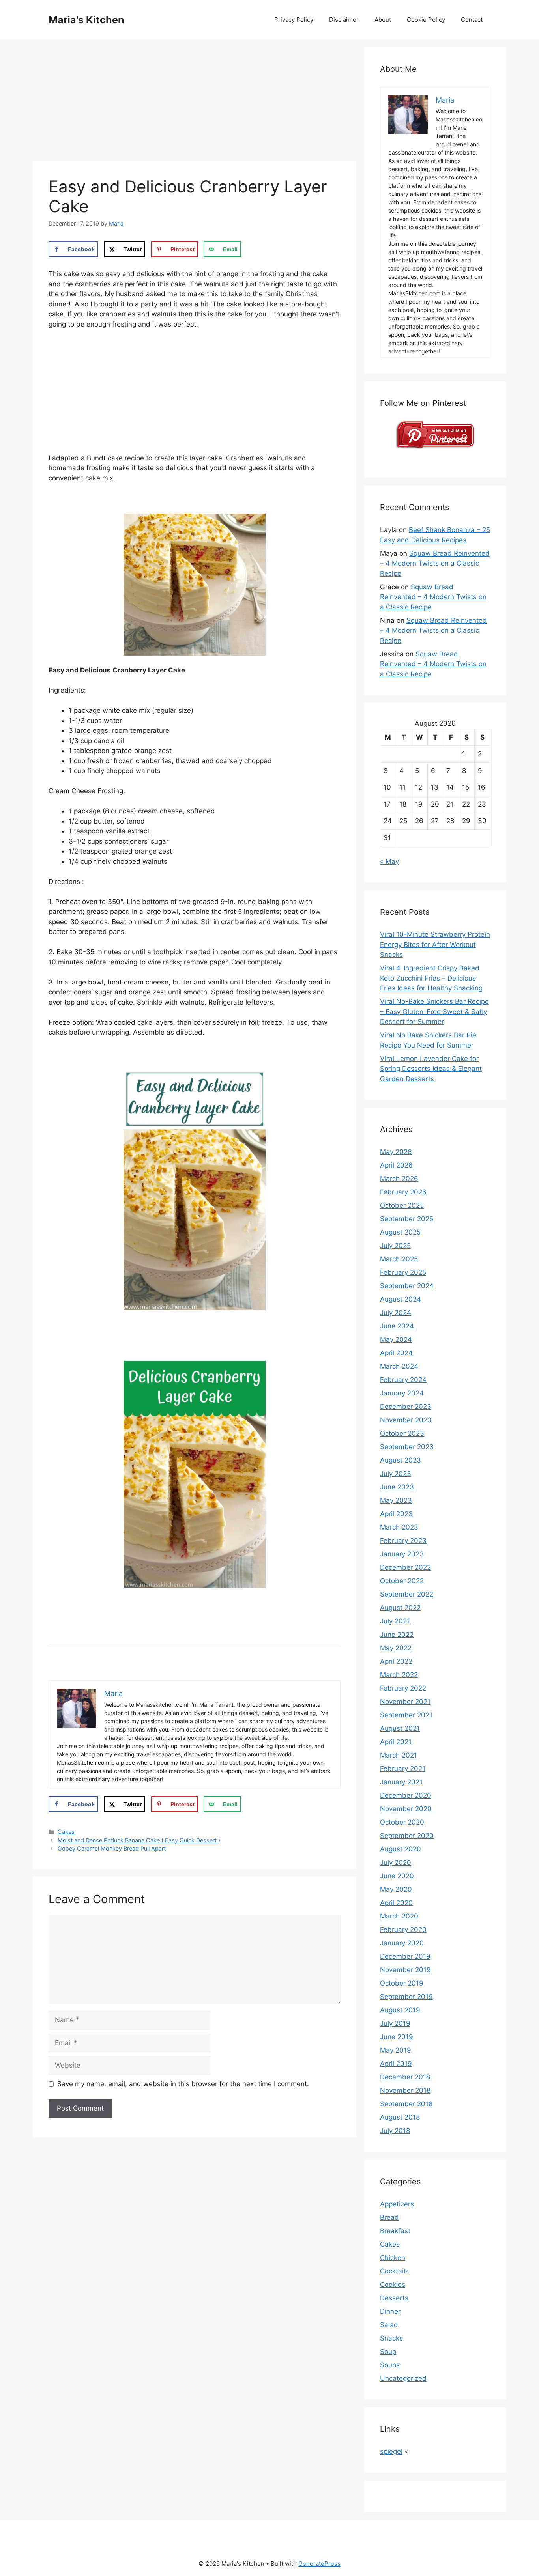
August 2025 (400, 1232)
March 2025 (399, 1259)
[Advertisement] (195, 103)
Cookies (393, 2285)
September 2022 (407, 1594)
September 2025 (407, 1219)
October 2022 (402, 1581)
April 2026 (396, 1165)
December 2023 (406, 1407)
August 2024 (401, 1299)
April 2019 (396, 2064)
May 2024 (396, 1339)
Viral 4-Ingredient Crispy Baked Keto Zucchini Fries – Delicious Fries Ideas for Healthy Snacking (431, 978)
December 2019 (405, 1956)
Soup (388, 2352)
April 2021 (396, 1742)
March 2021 (399, 1755)
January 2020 (402, 1943)
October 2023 (402, 1433)
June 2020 (397, 1876)
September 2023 (407, 1447)
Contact (472, 20)
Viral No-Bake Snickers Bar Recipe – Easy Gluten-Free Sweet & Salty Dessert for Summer (434, 1012)
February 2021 (403, 1769)
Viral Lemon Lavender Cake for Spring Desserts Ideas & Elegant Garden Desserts (431, 1069)
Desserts (394, 2298)
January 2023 (402, 1554)
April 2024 (396, 1353)
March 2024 (399, 1366)
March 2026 (399, 1179)
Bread (389, 2217)
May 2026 (396, 1152)
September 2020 (407, 1836)
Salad (389, 2325)
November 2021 (405, 1702)
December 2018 (405, 2077)
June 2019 (397, 2037)
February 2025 (403, 1272)
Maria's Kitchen (86, 20)
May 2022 (396, 1648)
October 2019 (402, 1983)
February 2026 (403, 1192)
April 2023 (396, 1514)
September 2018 (406, 2104)
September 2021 (406, 1715)
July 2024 (396, 1313)
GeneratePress (319, 2564)
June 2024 (397, 1326)
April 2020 (396, 1903)
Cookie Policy (426, 20)
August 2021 (400, 1728)
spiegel (391, 2451)
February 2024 (403, 1380)
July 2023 (396, 1474)
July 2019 (395, 2023)
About (383, 20)
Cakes (66, 1832)
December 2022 (405, 1567)
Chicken (393, 2258)
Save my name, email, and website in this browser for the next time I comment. (183, 2084)
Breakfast (395, 2231)
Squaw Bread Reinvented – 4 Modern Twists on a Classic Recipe (435, 563)
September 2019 (406, 1997)
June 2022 (397, 1635)
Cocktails (394, 2271)
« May (389, 861)
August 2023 (401, 1460)
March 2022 (399, 1675)
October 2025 (402, 1205)
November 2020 (406, 1809)
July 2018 (395, 2131)
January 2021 (401, 1782)
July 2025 (395, 1246)
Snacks (391, 2338)
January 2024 (402, 1393)
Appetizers (397, 2204)
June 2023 (397, 1487)
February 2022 (403, 1688)
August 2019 (400, 2010)
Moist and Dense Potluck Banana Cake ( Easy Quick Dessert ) (139, 1840)
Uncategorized (403, 2378)
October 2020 (402, 1822)
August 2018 (400, 2117)
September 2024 (407, 1286)
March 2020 (399, 1916)
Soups (390, 2365)
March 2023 (399, 1527)
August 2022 (400, 1608)
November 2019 (405, 1970)
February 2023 (403, 1541)
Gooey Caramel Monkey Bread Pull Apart (112, 1848)
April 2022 (396, 1661)
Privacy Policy (294, 20)
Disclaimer (344, 20)
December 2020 (406, 1795)
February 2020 (403, 1930)
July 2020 (396, 1862)
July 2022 (395, 1621)
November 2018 (405, 2090)
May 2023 (396, 1500)
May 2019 (396, 2050)
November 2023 (406, 1420)
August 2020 (401, 1849)
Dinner (390, 2311)
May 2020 (396, 1889)
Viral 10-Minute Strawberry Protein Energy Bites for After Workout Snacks (435, 944)
